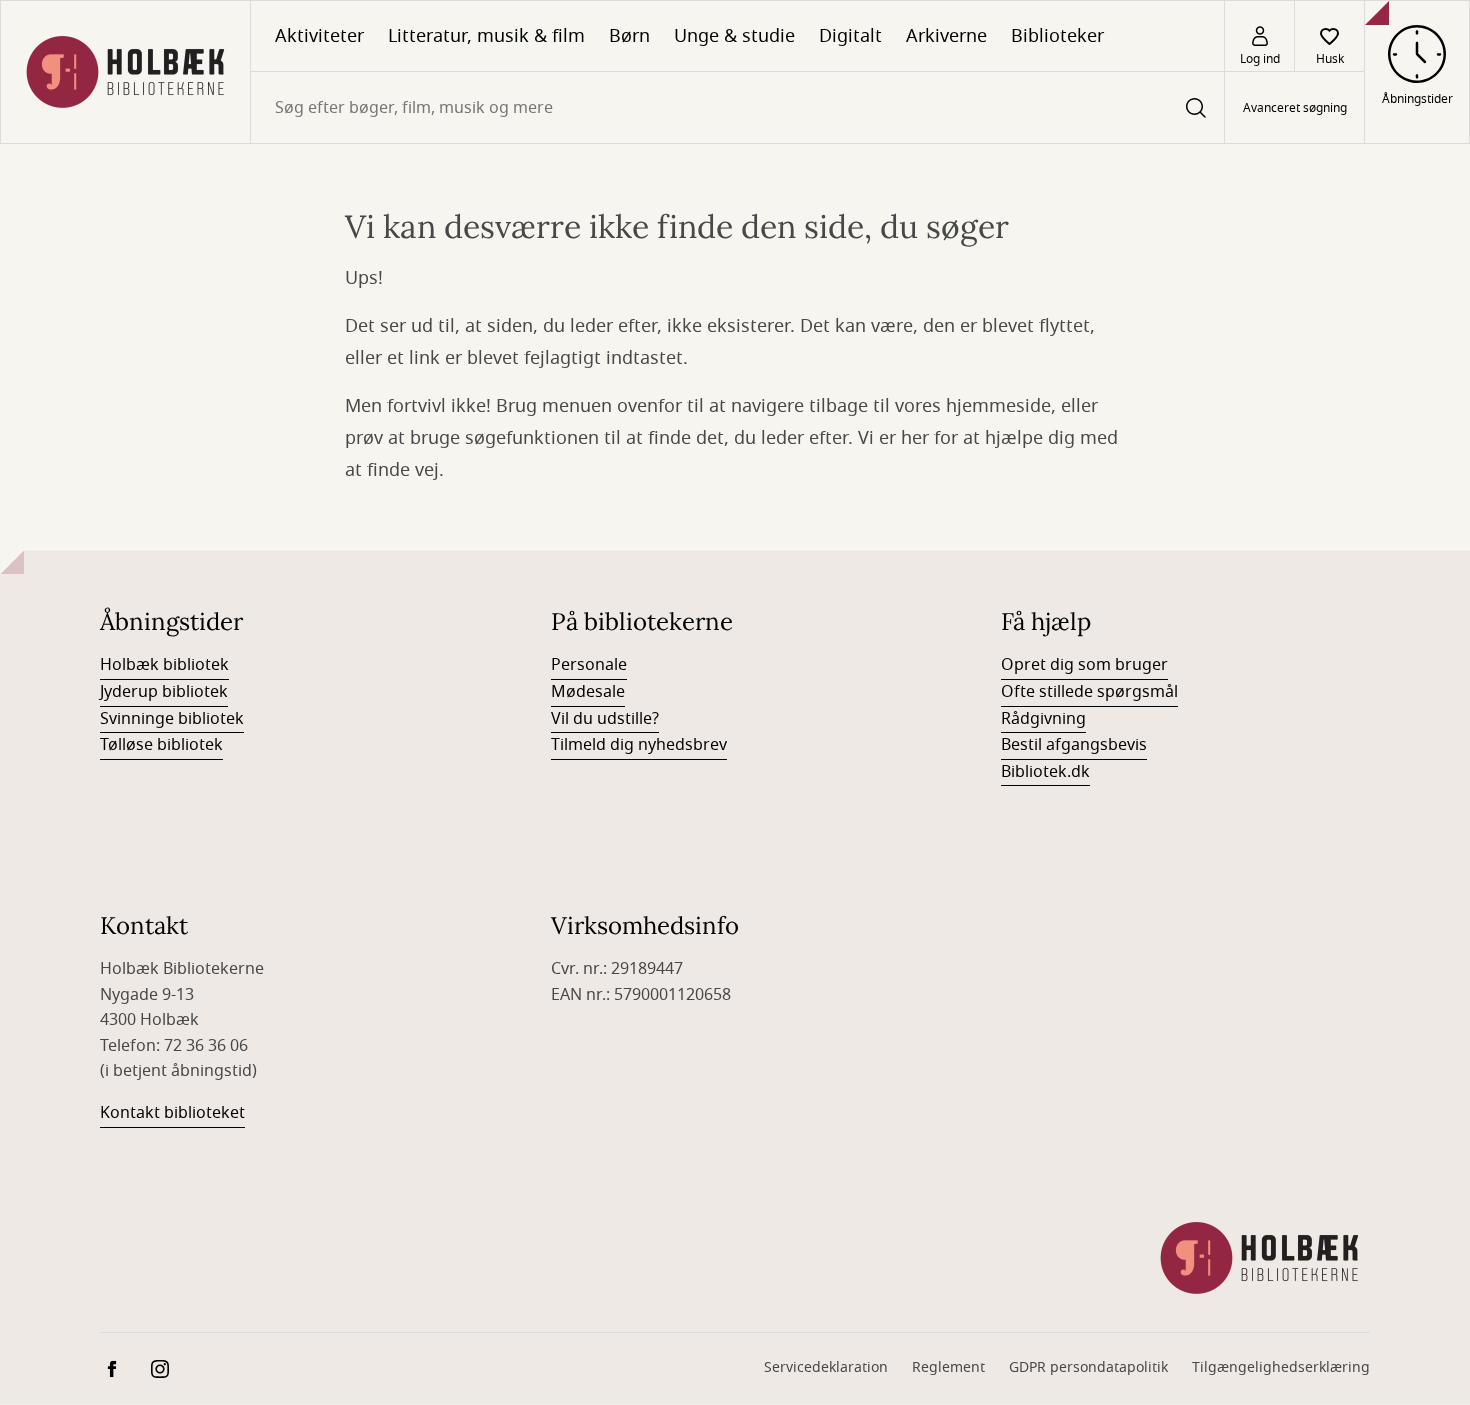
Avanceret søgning (1295, 108)
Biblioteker (1057, 36)
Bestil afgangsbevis (1074, 745)
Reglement (948, 1367)
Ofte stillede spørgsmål (1089, 692)
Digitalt (850, 36)
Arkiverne (946, 36)
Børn (629, 36)
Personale (589, 665)
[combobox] (737, 107)
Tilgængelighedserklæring (1281, 1367)
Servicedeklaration (826, 1367)
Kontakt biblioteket (172, 1113)
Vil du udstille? (605, 719)
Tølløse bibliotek (161, 745)
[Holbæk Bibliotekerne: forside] (125, 72)
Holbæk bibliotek (164, 665)
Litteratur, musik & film (486, 36)
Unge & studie (734, 36)
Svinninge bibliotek (172, 719)
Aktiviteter (319, 36)
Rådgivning (1043, 719)
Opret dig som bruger (1084, 665)
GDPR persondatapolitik (1088, 1367)
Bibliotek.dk (1045, 772)
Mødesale (588, 692)
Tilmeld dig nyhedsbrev (639, 745)
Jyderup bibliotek (164, 692)
